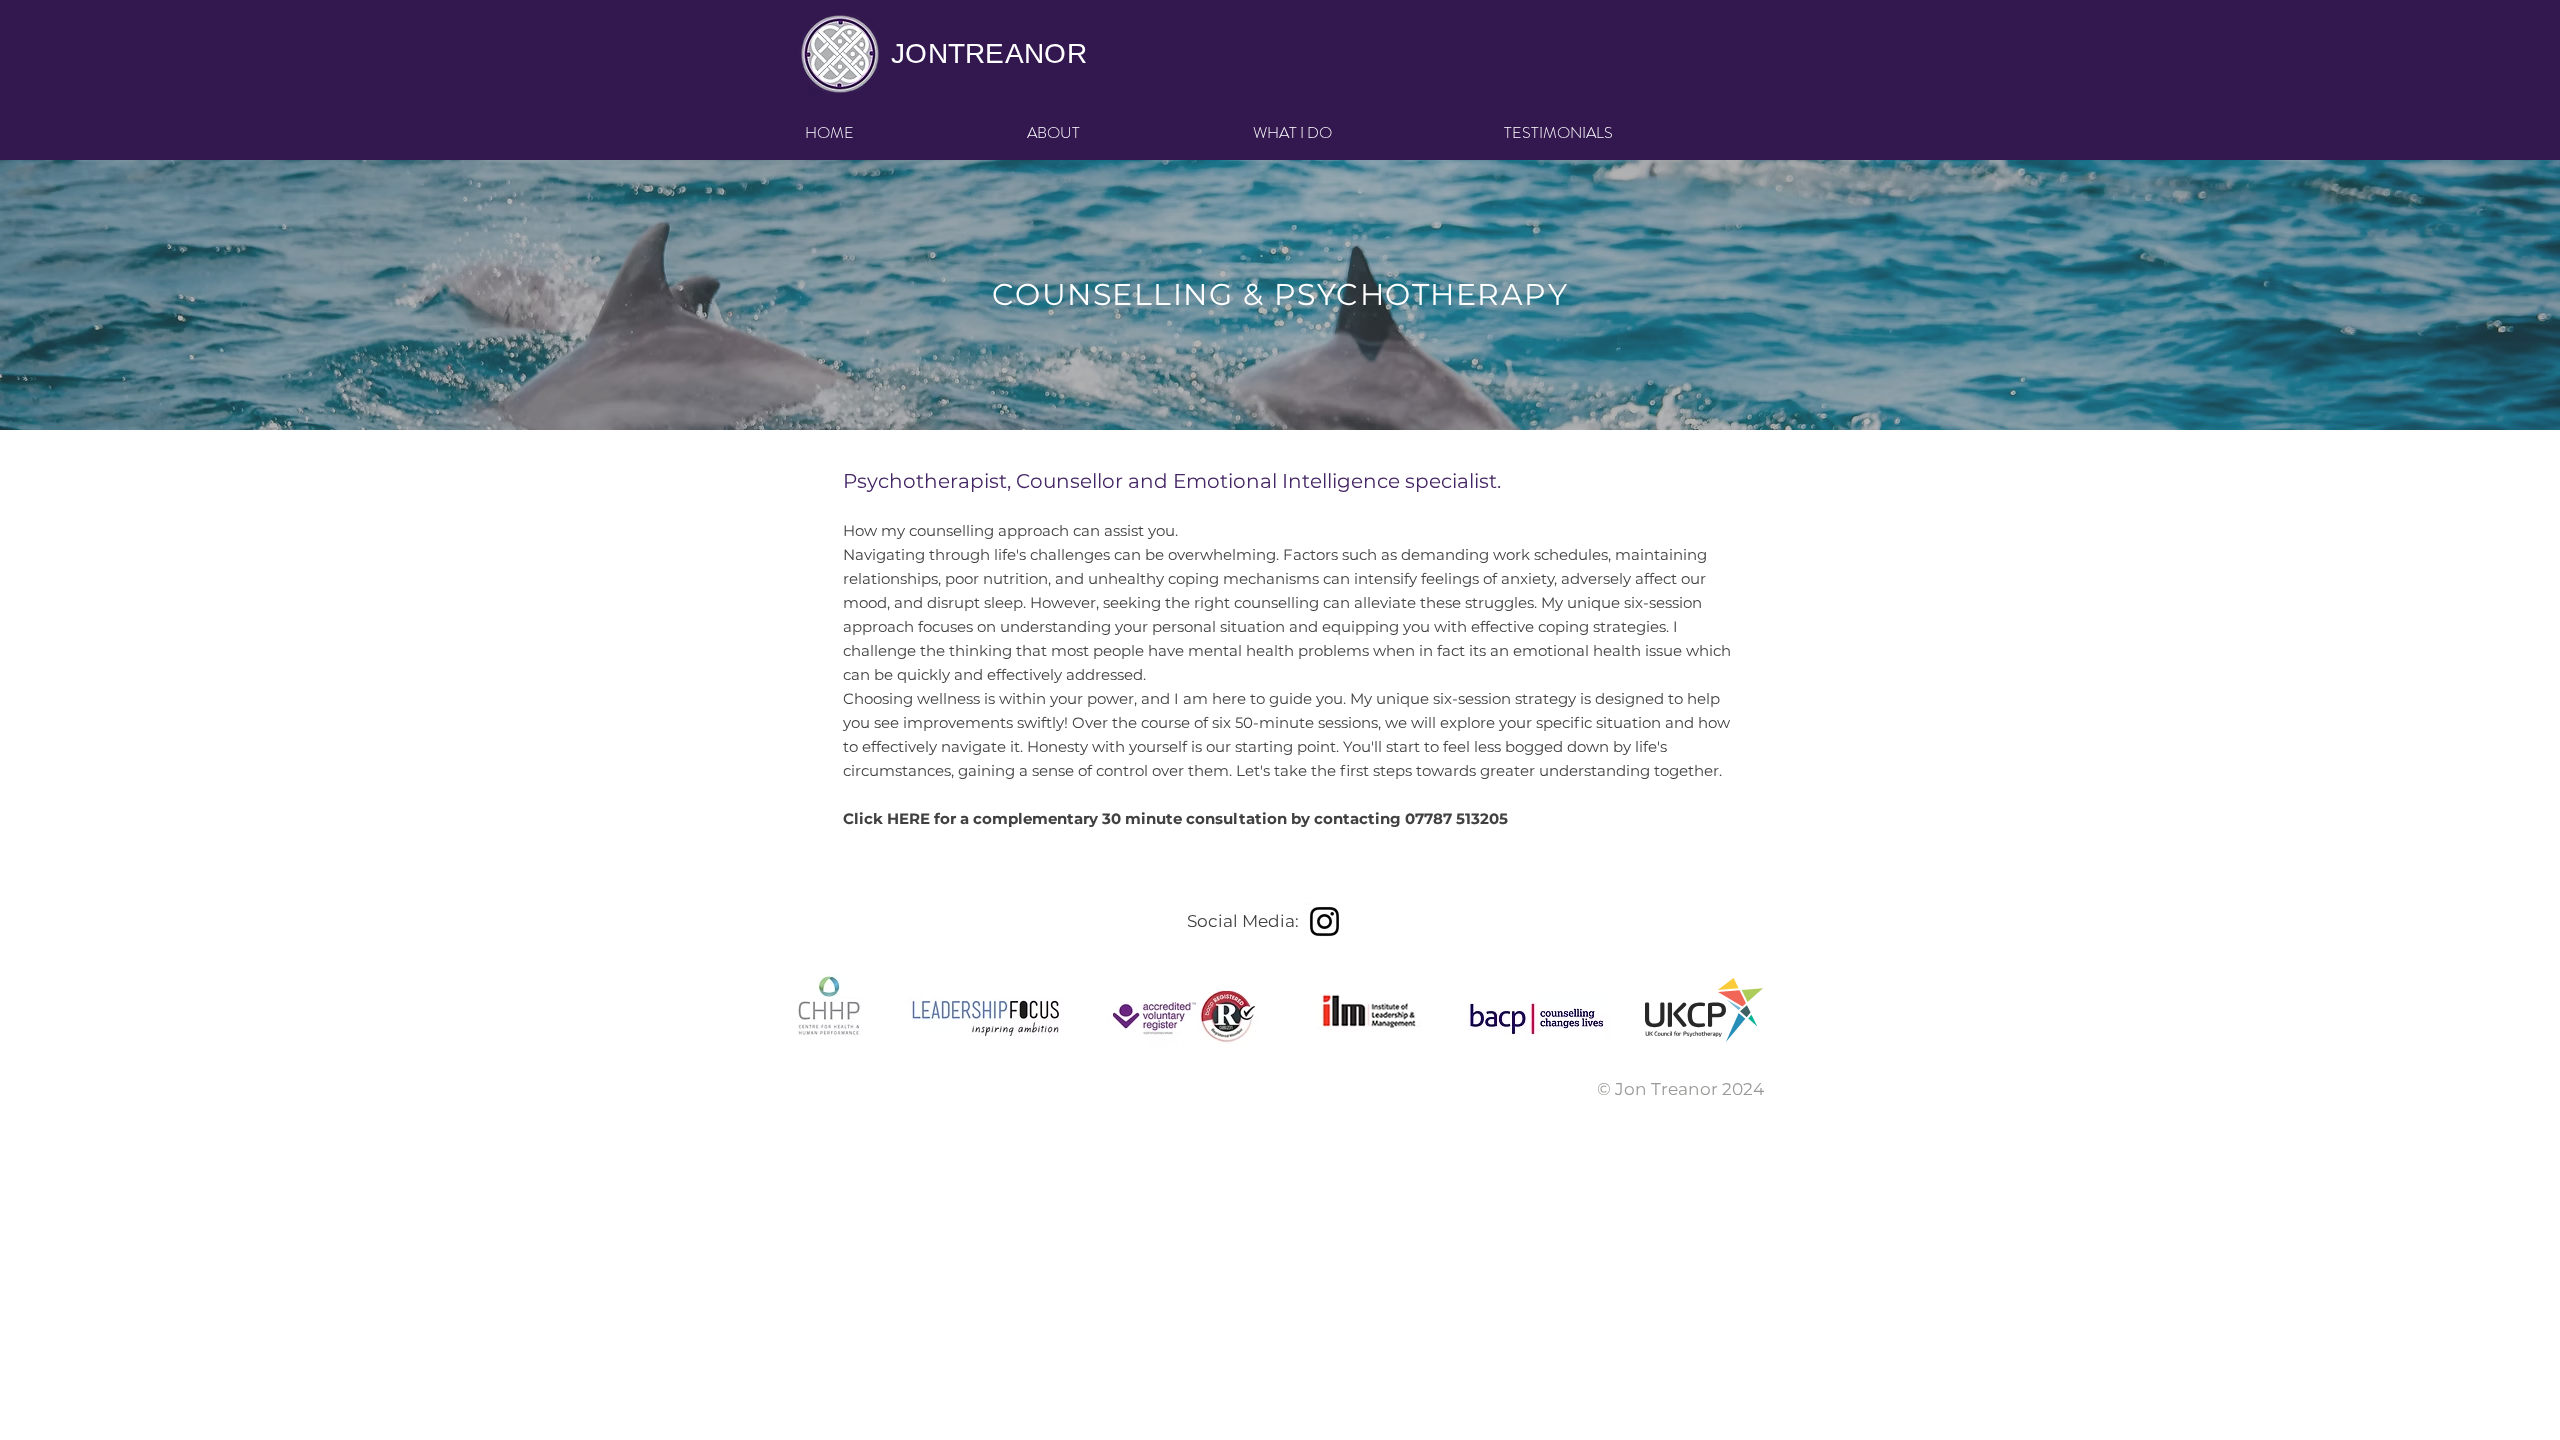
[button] (1363, 133)
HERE (910, 818)
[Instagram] (1324, 921)
